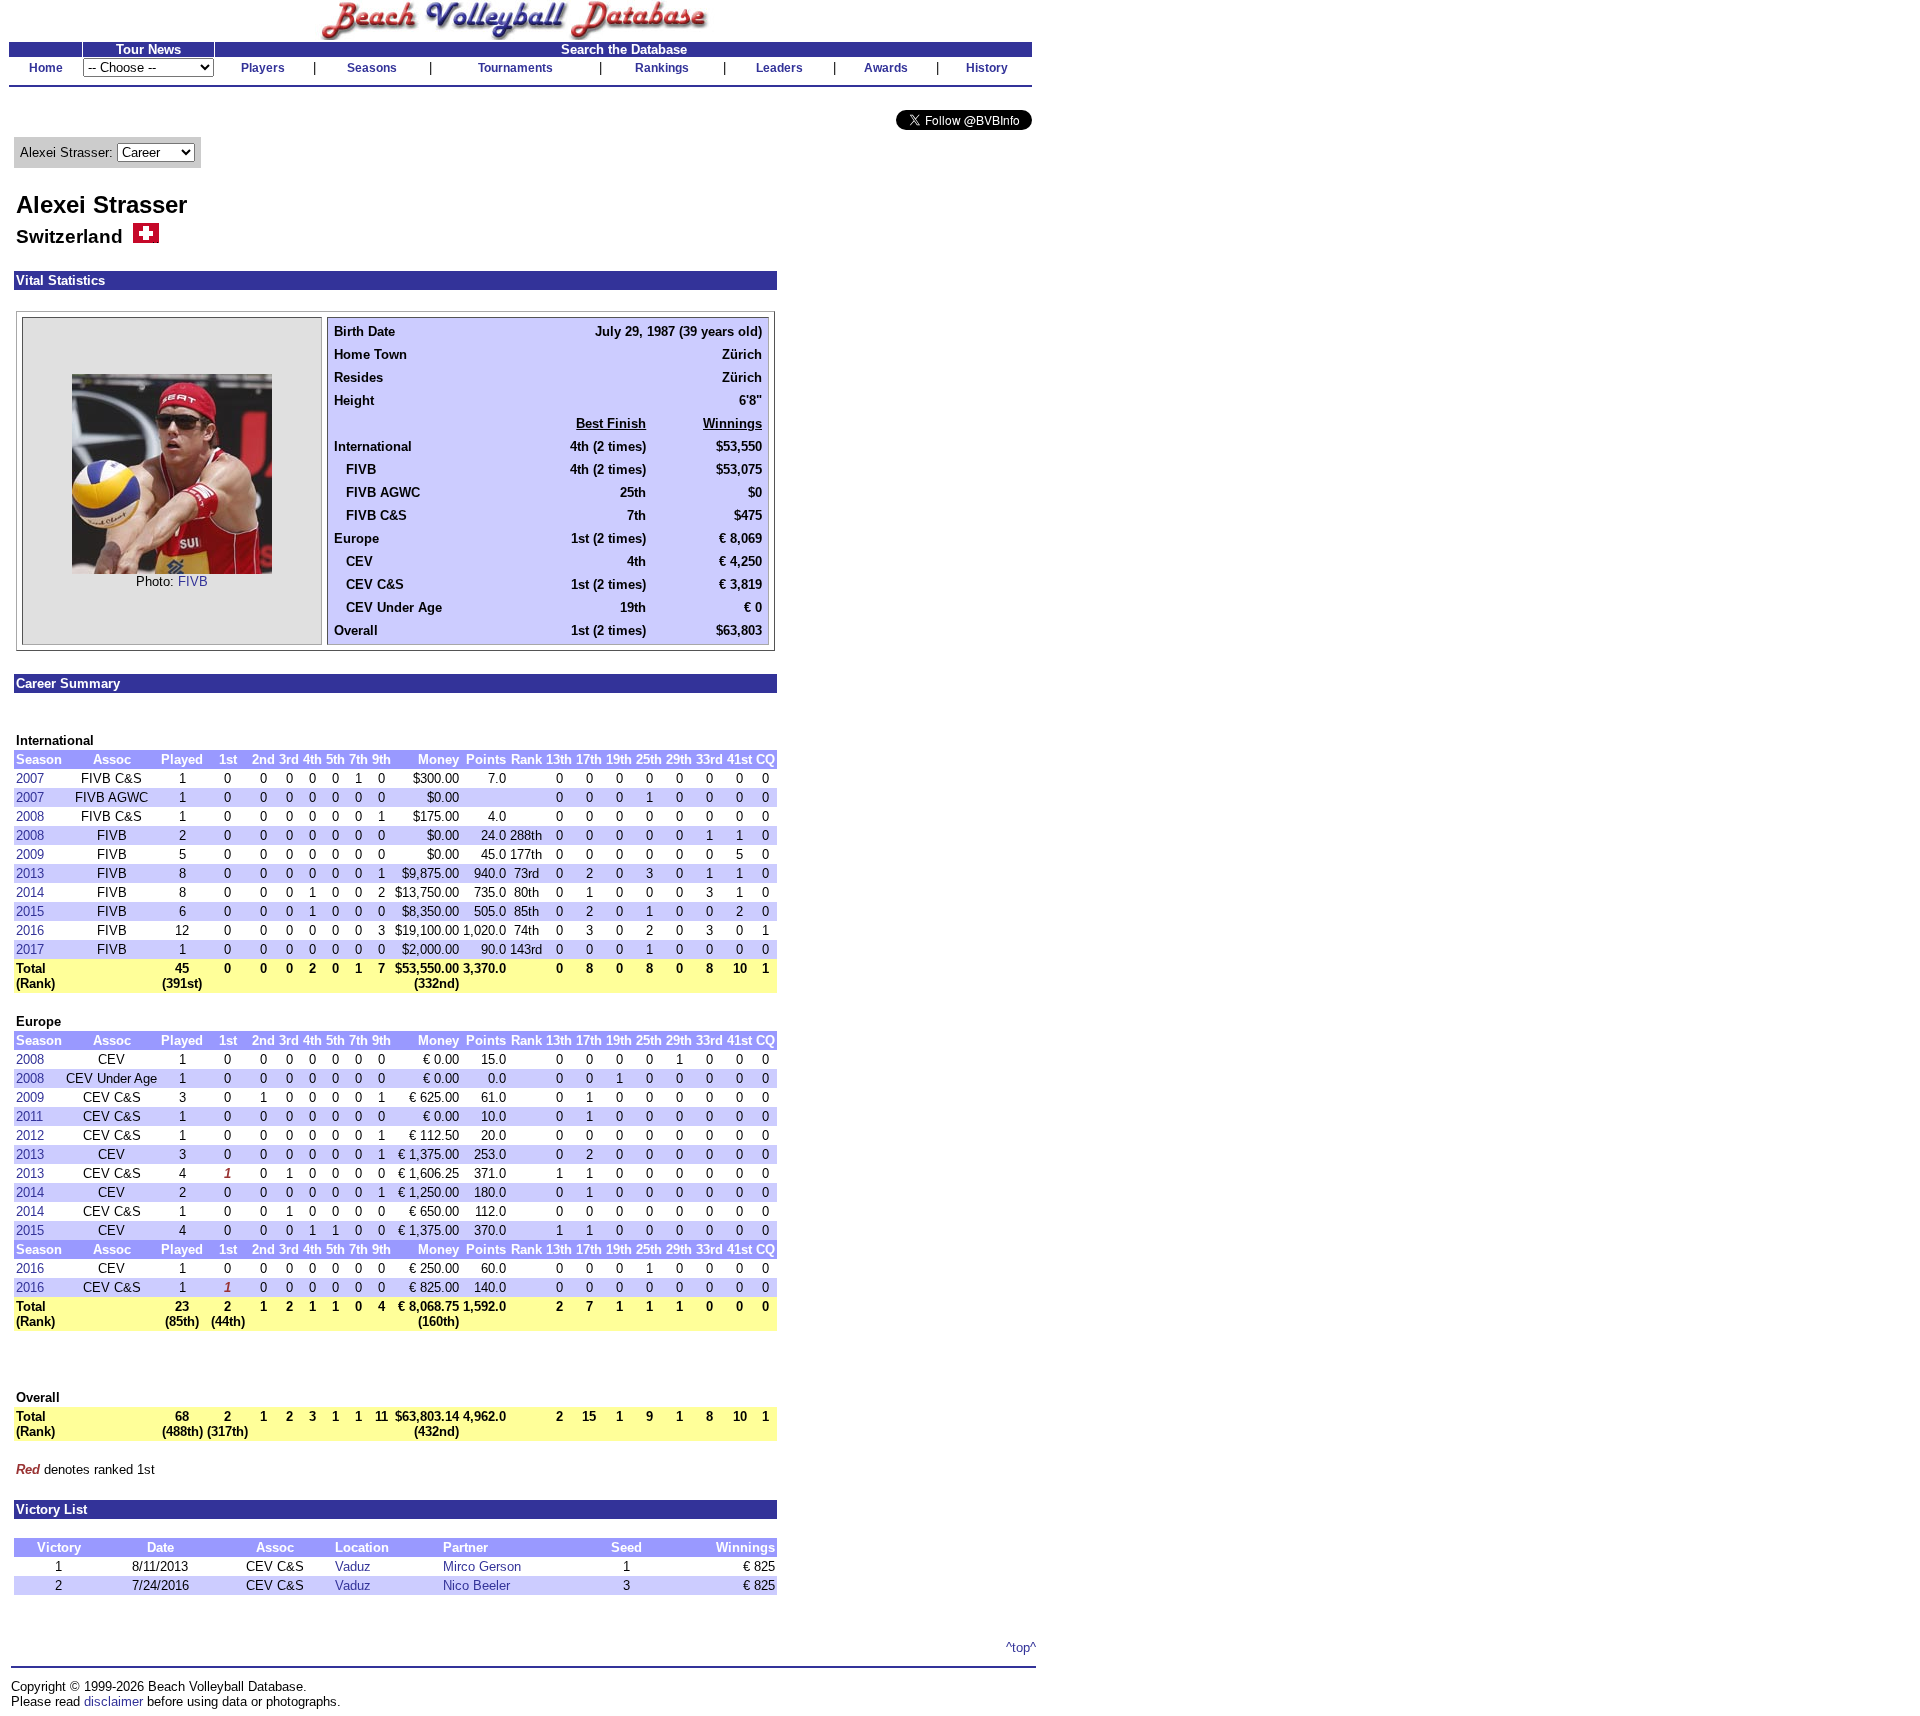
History (987, 68)
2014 (30, 892)
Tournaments (515, 68)
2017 (30, 949)
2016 (30, 930)
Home (46, 68)
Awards (886, 68)
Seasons (372, 68)
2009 (30, 854)
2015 (30, 911)
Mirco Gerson (482, 1566)
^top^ (1021, 1647)
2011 (29, 1116)
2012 (30, 1135)
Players (263, 68)
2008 (30, 816)
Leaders (779, 68)
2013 (30, 873)
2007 (30, 778)
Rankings (662, 68)
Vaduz (353, 1566)
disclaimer (113, 1701)
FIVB (193, 581)
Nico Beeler (476, 1585)
